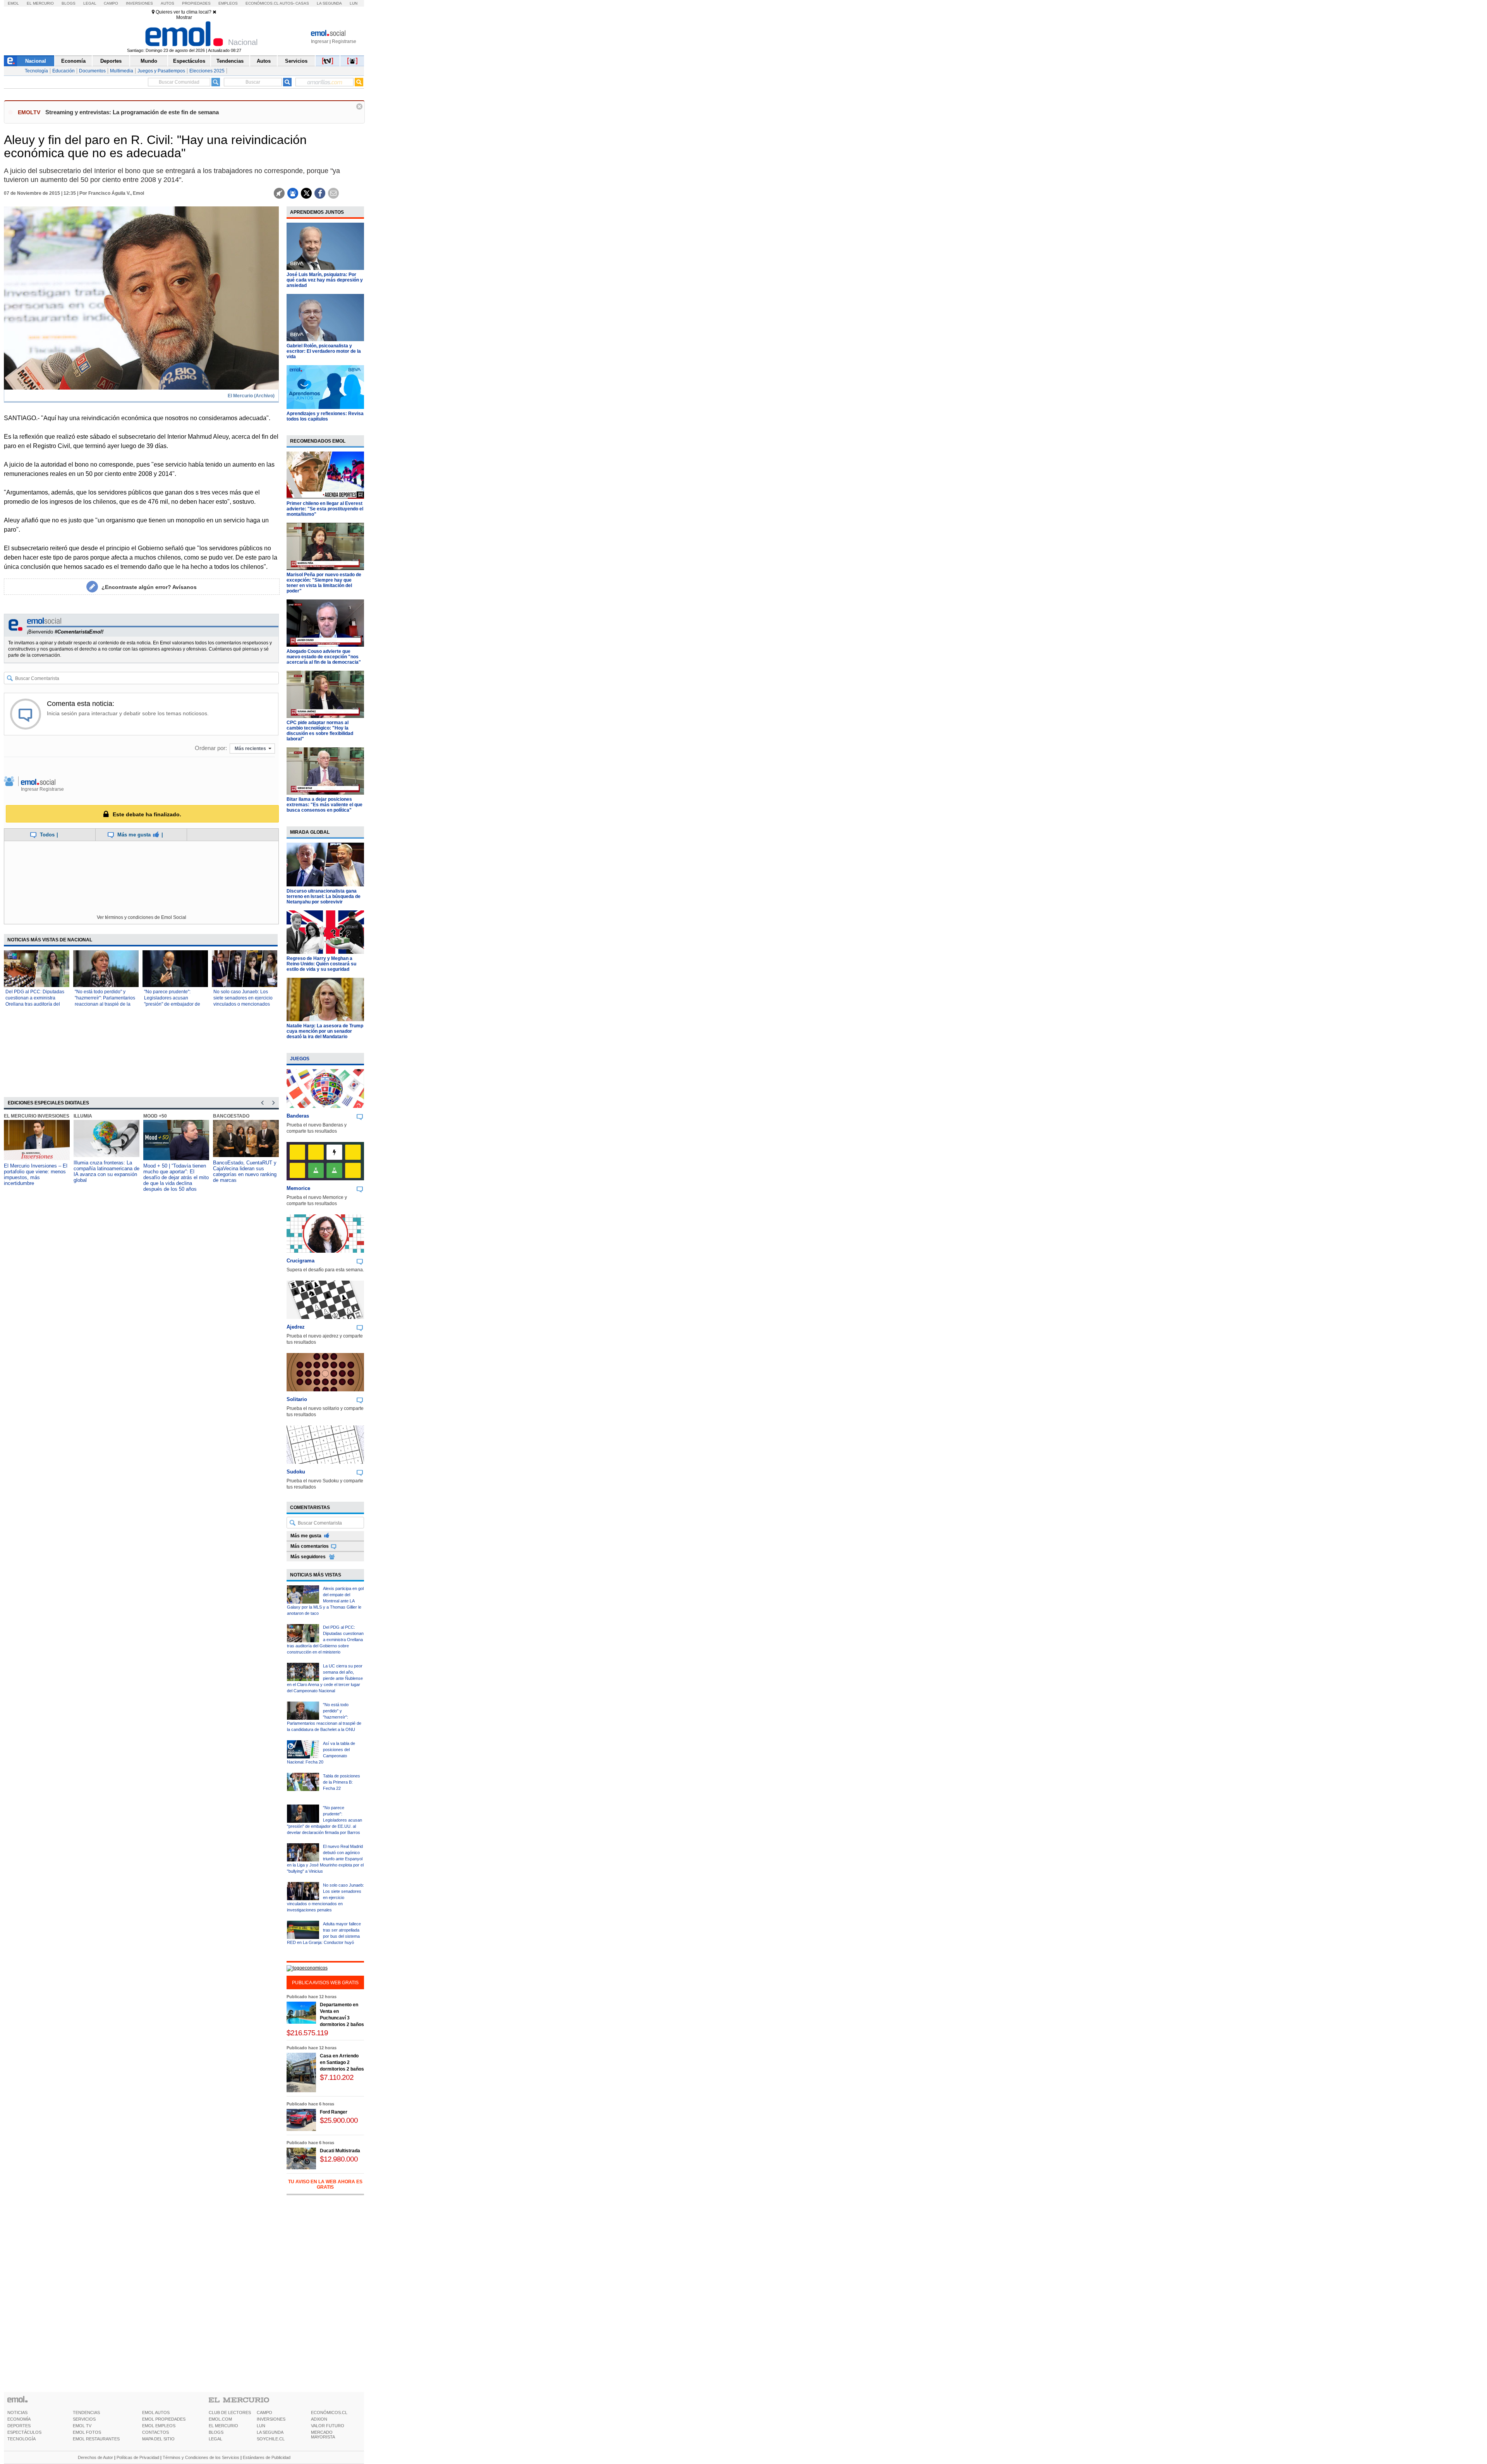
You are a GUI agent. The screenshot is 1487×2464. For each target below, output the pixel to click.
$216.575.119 (307, 2033)
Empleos (228, 3)
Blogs (69, 3)
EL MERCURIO (223, 2426)
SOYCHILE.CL (271, 2439)
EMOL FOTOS (87, 2432)
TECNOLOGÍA (21, 2439)
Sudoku (296, 1472)
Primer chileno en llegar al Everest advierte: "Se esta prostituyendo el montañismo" (325, 509)
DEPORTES (19, 2426)
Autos (167, 3)
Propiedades (196, 3)
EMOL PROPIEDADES (164, 2419)
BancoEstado (231, 1116)
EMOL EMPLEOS (159, 2426)
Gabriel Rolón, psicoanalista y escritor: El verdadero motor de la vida (324, 351)
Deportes (111, 61)
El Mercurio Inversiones (37, 1116)
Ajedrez (296, 1327)
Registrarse (344, 41)
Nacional (36, 61)
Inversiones (139, 3)
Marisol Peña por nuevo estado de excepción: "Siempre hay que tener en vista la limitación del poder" (324, 583)
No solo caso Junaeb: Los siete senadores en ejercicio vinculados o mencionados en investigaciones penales (325, 1897)
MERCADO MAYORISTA (323, 2435)
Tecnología (36, 71)
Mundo (149, 61)
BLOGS (216, 2432)
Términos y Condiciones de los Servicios (201, 2457)
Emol (13, 3)
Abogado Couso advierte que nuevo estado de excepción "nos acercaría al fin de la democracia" (324, 657)
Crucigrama (300, 1261)
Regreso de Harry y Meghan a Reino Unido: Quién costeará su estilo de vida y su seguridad (321, 964)
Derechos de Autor (95, 2457)
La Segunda (329, 3)
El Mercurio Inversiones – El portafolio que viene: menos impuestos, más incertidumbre (36, 1174)
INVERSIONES (271, 2419)
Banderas (298, 1116)
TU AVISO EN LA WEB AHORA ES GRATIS (325, 2184)
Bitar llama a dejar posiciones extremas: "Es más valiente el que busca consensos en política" (325, 805)
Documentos (92, 71)
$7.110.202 (337, 2077)
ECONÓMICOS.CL (329, 2412)
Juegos (300, 1059)
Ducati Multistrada (340, 2151)
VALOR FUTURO (328, 2426)
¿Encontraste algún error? (149, 587)
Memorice (298, 1188)
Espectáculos (189, 61)
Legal (90, 3)
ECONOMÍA (19, 2419)
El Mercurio (40, 3)
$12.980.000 (339, 2159)
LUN (261, 2426)
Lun (354, 3)
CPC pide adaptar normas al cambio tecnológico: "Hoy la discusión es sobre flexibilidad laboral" (320, 731)
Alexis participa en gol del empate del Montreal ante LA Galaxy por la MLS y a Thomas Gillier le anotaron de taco (325, 1601)
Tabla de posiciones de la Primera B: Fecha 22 (342, 1782)
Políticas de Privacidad (138, 2457)
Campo (111, 3)
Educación (64, 71)
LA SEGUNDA (270, 2432)
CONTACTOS (155, 2432)
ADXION (319, 2419)
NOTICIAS (17, 2412)
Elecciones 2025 (207, 71)
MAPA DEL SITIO (158, 2439)
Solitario (297, 1399)
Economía (73, 61)
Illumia (83, 1116)
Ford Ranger (334, 2112)
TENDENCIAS (86, 2412)
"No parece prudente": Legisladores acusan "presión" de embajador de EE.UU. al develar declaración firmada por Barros (325, 1820)
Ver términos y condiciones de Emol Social (142, 917)
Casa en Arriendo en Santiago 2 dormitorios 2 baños (342, 2062)
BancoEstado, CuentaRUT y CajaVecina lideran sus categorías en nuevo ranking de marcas (245, 1171)
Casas (302, 3)
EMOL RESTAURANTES (96, 2439)
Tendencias (230, 61)
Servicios (296, 61)
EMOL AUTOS (156, 2412)
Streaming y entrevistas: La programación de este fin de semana (132, 112)
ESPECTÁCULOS (24, 2432)
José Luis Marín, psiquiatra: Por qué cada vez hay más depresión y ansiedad (325, 280)
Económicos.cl (262, 3)
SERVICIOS (84, 2419)
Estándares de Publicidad (267, 2457)
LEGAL (215, 2439)
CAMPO (264, 2412)
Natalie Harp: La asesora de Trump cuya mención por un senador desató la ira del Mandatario (325, 1031)
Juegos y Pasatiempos (161, 71)
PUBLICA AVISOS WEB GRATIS (325, 1983)
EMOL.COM (220, 2419)
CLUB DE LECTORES (230, 2412)
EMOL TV (82, 2426)
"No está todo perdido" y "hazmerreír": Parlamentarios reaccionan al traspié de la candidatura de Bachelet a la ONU (105, 1004)
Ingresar (320, 41)
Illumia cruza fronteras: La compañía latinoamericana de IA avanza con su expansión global (106, 1171)
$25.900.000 (339, 2120)
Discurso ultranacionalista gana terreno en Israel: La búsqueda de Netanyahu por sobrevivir (324, 896)
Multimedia (122, 71)
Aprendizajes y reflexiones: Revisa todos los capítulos (325, 416)
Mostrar (184, 17)
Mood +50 (155, 1116)
